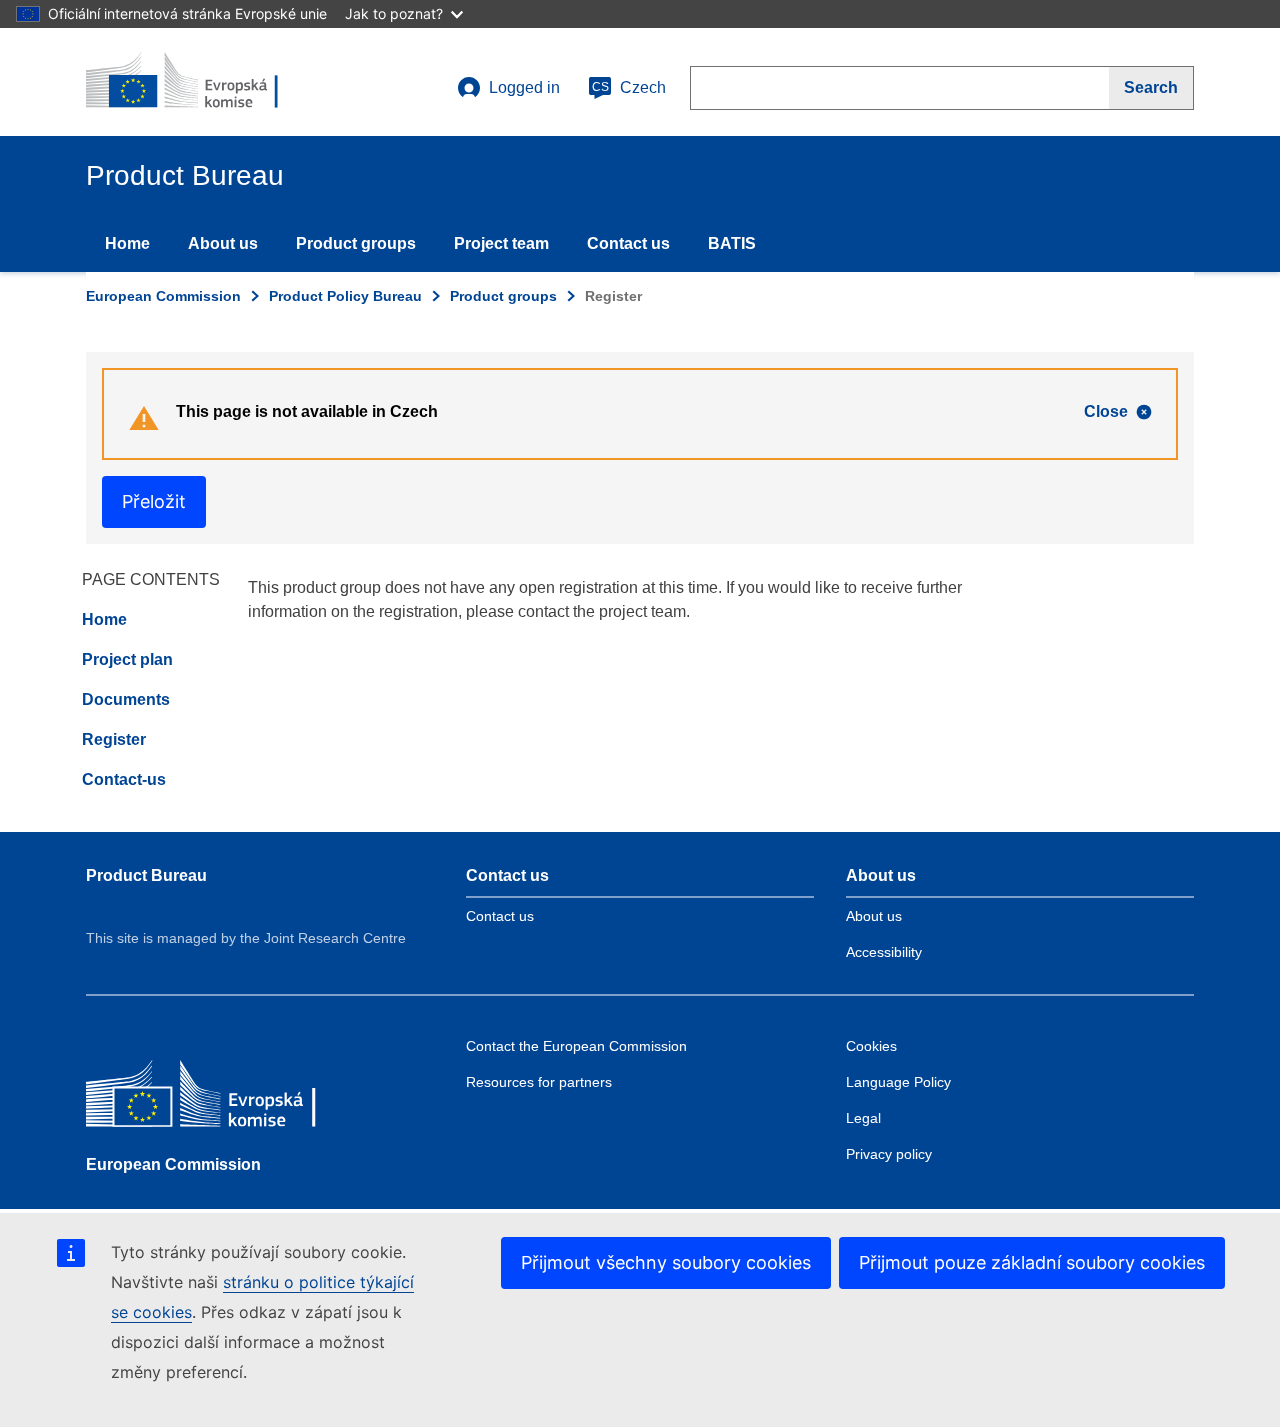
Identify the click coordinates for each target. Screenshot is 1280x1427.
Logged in (524, 87)
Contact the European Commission (576, 1046)
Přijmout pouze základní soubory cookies (1032, 1262)
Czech (629, 87)
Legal (863, 1118)
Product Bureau (146, 875)
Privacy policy (889, 1154)
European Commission (163, 296)
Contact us (628, 243)
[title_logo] (207, 82)
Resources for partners (539, 1082)
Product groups (356, 243)
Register (114, 739)
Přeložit (154, 501)
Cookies (871, 1046)
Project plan (127, 659)
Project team (501, 243)
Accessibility (884, 952)
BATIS (732, 243)
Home (127, 243)
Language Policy (898, 1082)
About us (223, 243)
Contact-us (124, 779)
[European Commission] (231, 1098)
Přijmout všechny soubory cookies (666, 1262)
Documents (126, 699)
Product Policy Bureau (345, 296)
